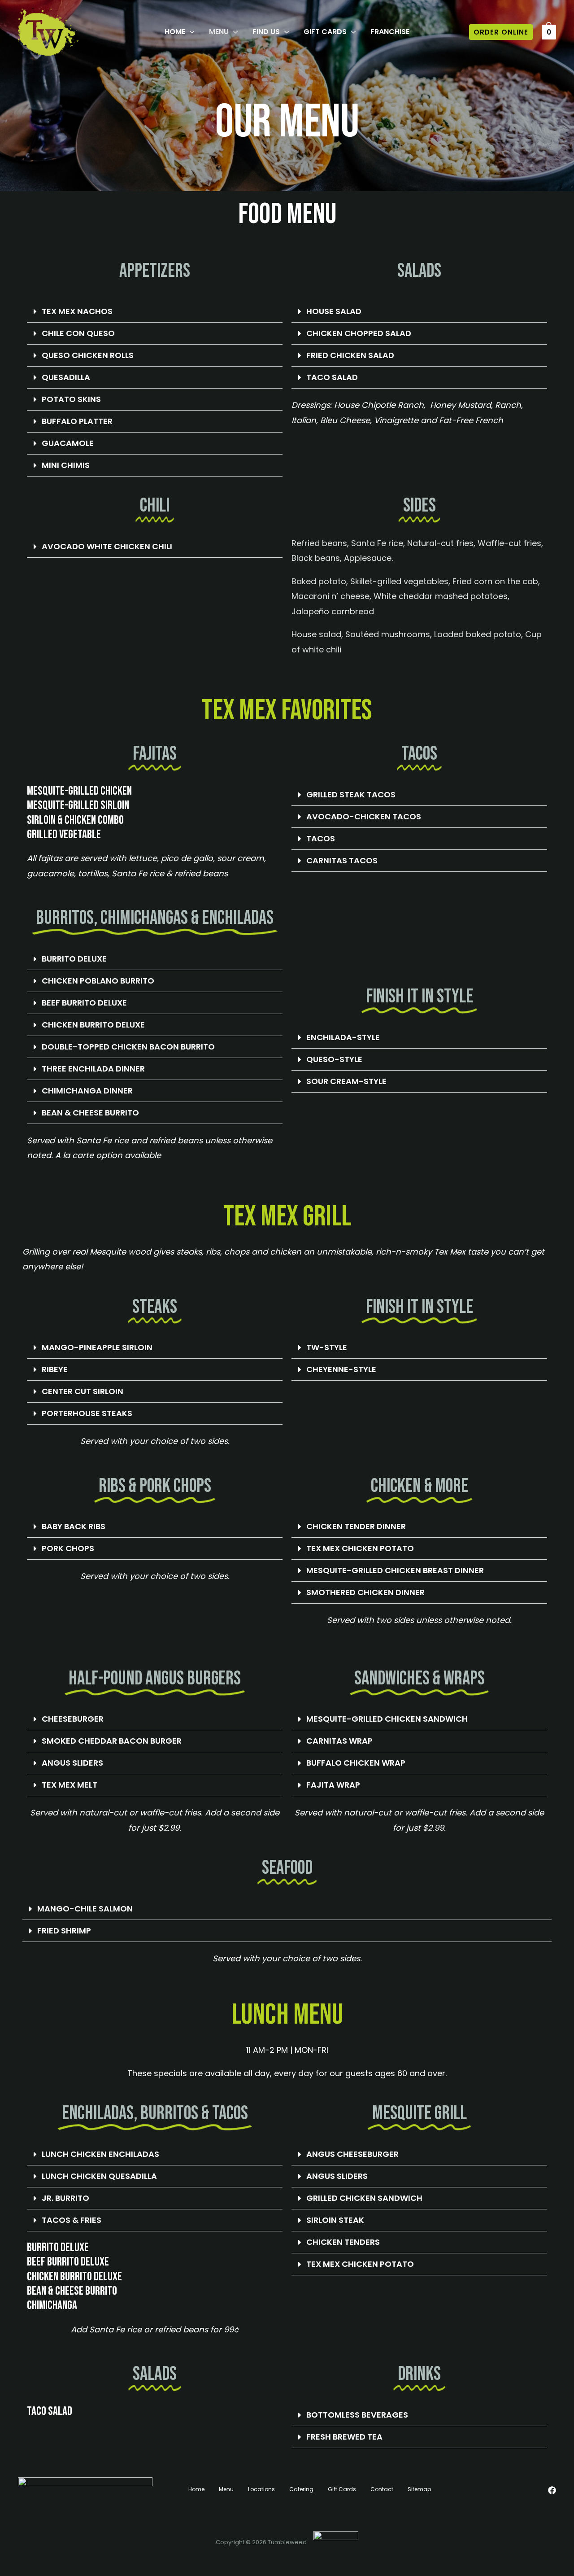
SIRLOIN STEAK (335, 2220)
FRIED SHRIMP (64, 1931)
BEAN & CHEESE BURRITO (90, 1113)
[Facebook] (552, 2490)
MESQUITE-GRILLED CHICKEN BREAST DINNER (395, 1570)
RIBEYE (55, 1369)
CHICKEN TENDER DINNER (356, 1526)
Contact (382, 2489)
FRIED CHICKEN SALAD (350, 355)
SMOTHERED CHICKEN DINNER (365, 1592)
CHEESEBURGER (73, 1719)
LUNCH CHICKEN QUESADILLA (99, 2176)
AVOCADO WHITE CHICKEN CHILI (107, 546)
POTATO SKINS (71, 399)
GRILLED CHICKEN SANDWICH (364, 2198)
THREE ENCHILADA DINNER (93, 1069)
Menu (226, 2489)
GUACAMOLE (68, 443)
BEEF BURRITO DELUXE (84, 1003)
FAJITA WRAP (333, 1785)
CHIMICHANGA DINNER (87, 1091)
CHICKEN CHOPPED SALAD (359, 333)
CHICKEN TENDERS (343, 2242)
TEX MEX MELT (70, 1785)
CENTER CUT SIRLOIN (83, 1391)
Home (196, 2489)
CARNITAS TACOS (342, 860)
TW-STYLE (327, 1347)
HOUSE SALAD (334, 311)
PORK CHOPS (68, 1548)
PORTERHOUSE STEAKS (87, 1413)
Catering (301, 2489)
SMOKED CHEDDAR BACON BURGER (112, 1741)
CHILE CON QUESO (78, 333)
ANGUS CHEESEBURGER (352, 2154)
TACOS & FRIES (72, 2220)
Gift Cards (342, 2489)
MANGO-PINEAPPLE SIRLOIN (97, 1347)
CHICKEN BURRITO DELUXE (93, 1025)
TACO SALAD (332, 377)
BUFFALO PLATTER (77, 421)
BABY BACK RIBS (74, 1526)
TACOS (321, 838)
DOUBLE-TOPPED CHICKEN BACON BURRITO (128, 1047)
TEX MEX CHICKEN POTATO (360, 1548)
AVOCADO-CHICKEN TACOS (364, 816)
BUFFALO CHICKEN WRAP (356, 1763)
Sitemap (419, 2489)
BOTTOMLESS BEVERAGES (357, 2415)
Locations (261, 2489)
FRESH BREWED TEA (344, 2437)
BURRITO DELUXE (74, 959)
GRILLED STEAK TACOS (351, 794)
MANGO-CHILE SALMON (85, 1909)
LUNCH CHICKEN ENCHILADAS (100, 2154)
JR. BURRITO (65, 2198)
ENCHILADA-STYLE (343, 1037)
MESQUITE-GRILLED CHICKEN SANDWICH (387, 1719)
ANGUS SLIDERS (72, 1763)
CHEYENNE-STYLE (341, 1369)
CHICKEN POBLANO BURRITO (98, 981)
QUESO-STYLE (334, 1059)
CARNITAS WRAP (339, 1741)
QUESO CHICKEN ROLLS (88, 355)
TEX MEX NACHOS (77, 311)
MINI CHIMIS (66, 465)
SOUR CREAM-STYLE (346, 1081)
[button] (190, 32)
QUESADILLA (66, 377)
